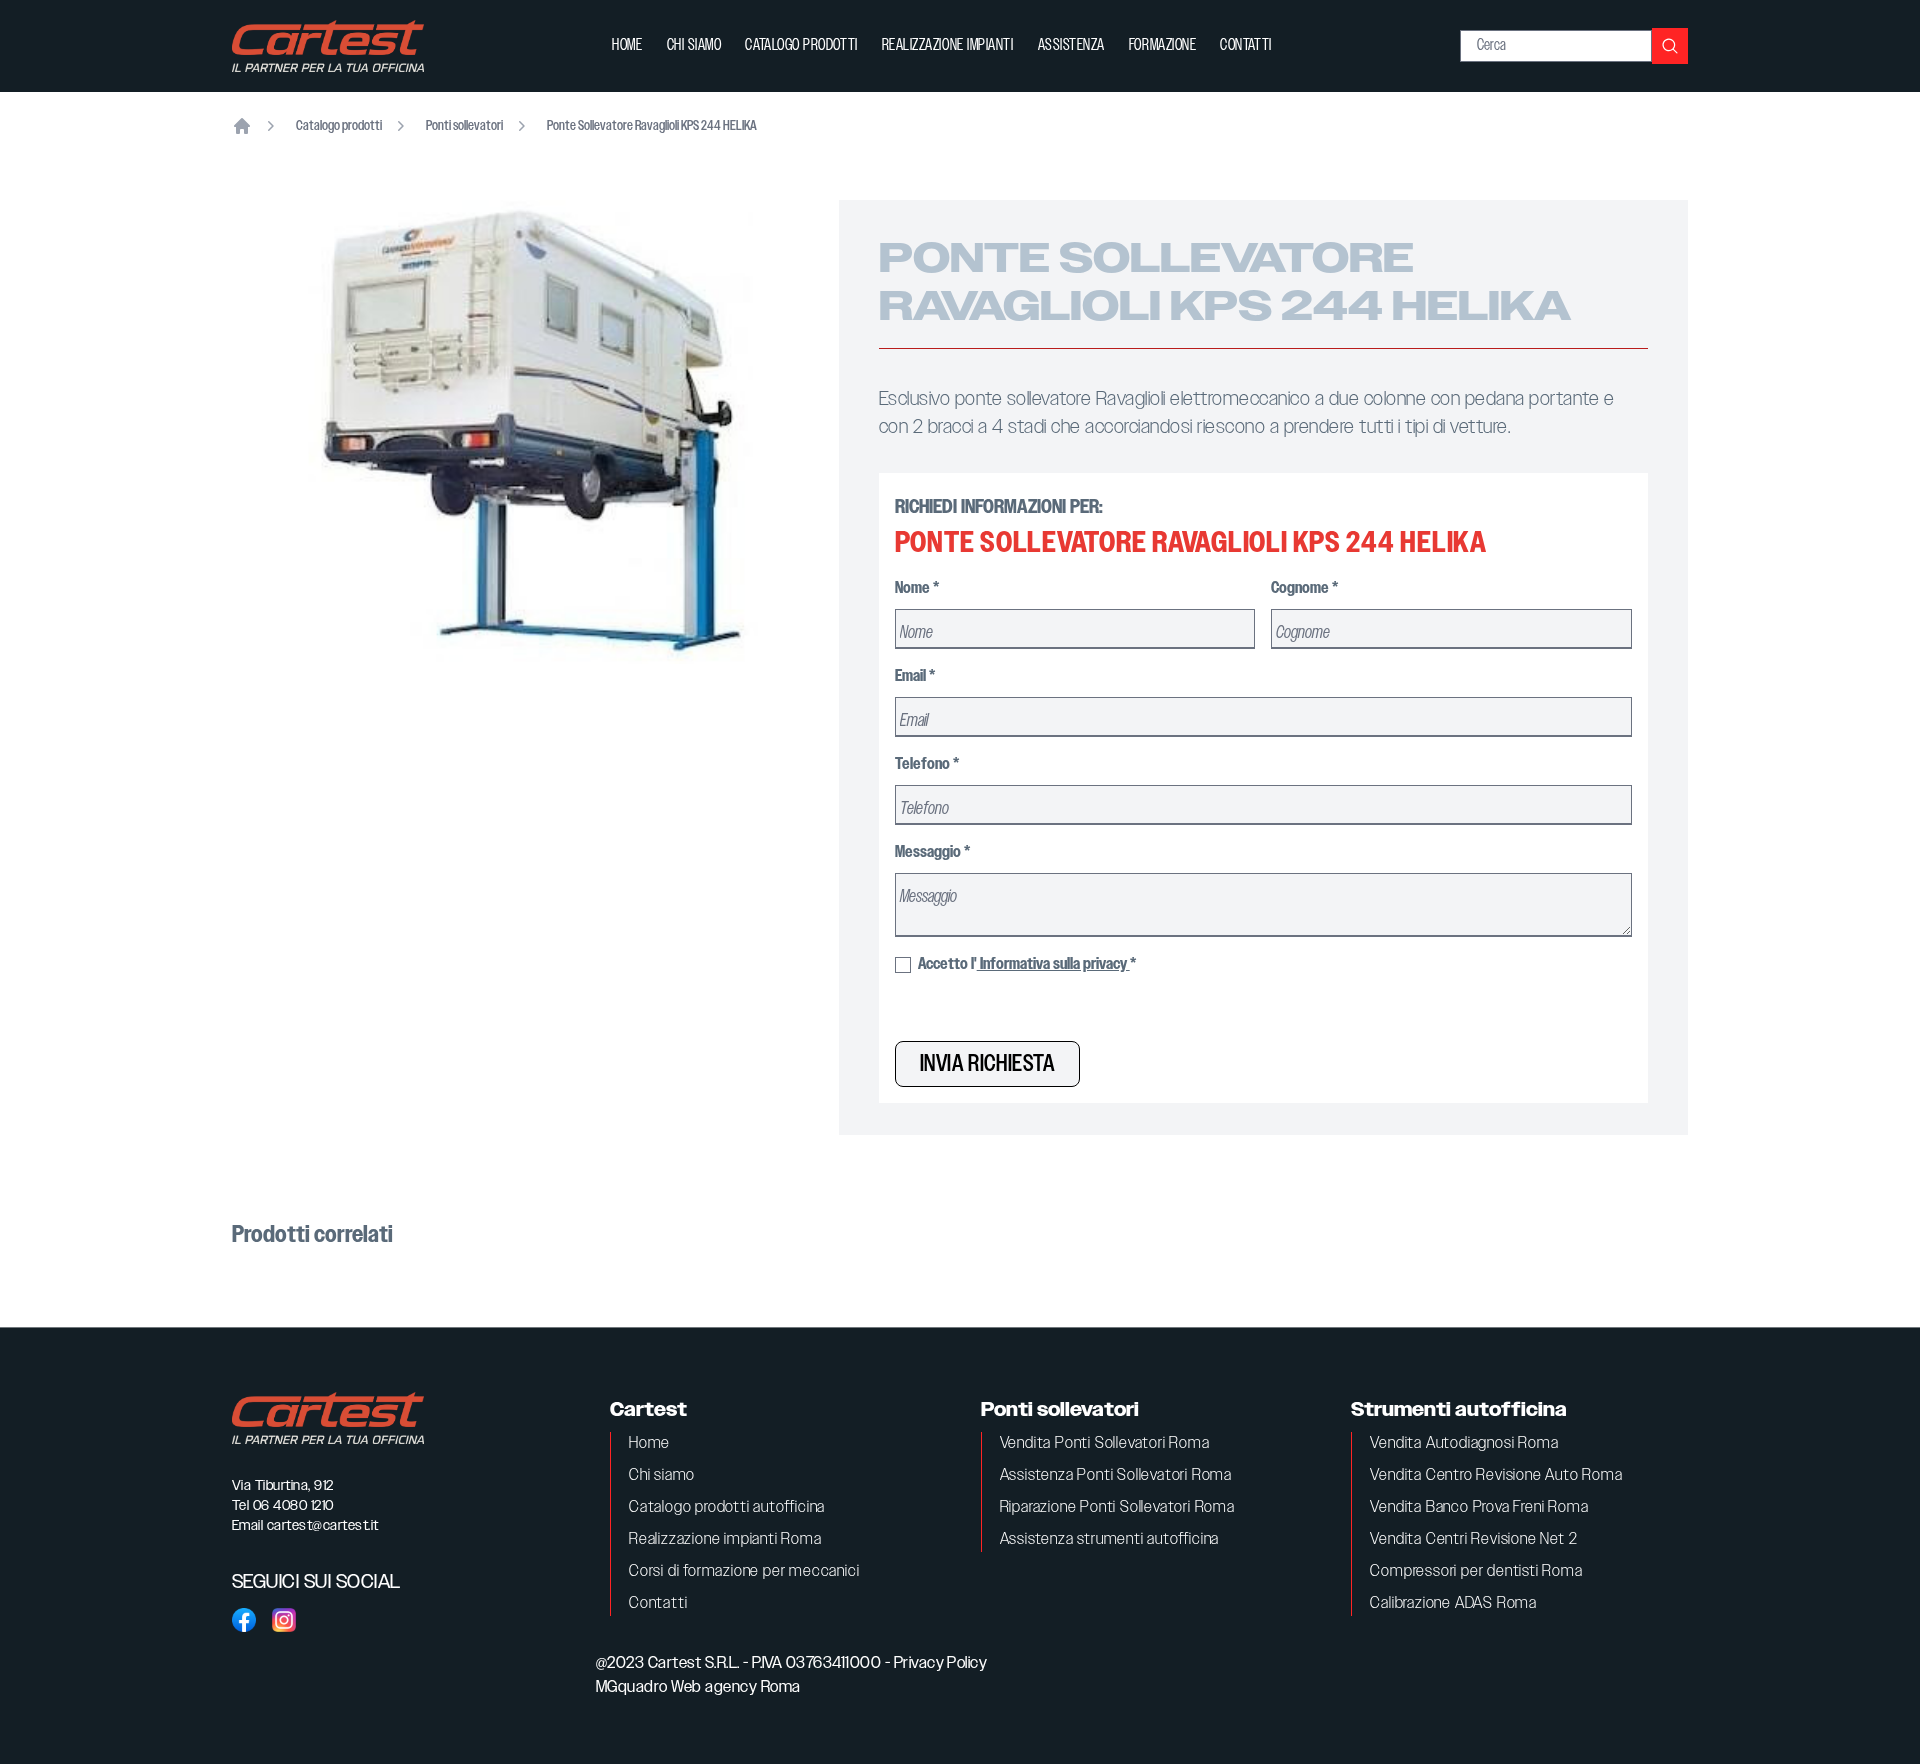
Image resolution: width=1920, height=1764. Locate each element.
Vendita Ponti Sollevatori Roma (1105, 1443)
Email (915, 676)
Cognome (1304, 588)
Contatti (1245, 45)
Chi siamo (694, 45)
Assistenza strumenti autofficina (1110, 1539)
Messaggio (932, 852)
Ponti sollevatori (464, 126)
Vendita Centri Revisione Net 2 (1473, 1539)
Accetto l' (1025, 964)
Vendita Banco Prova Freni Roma (1479, 1507)
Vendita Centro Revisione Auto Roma (1496, 1475)
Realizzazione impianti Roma (725, 1539)
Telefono (927, 764)
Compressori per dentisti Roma (1476, 1571)
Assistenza (1071, 45)
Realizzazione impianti (948, 45)
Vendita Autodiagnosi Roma (1464, 1443)
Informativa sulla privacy (1053, 964)
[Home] (242, 126)
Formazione (1162, 45)
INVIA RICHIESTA (987, 1064)
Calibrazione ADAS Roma (1453, 1603)
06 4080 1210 (293, 1506)
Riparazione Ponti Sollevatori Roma (1117, 1507)
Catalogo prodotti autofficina (727, 1507)
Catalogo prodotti (801, 45)
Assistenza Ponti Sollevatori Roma (1116, 1475)
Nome (917, 588)
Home (627, 45)
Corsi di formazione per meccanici (744, 1571)
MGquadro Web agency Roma (698, 1687)
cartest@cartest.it (323, 1526)
